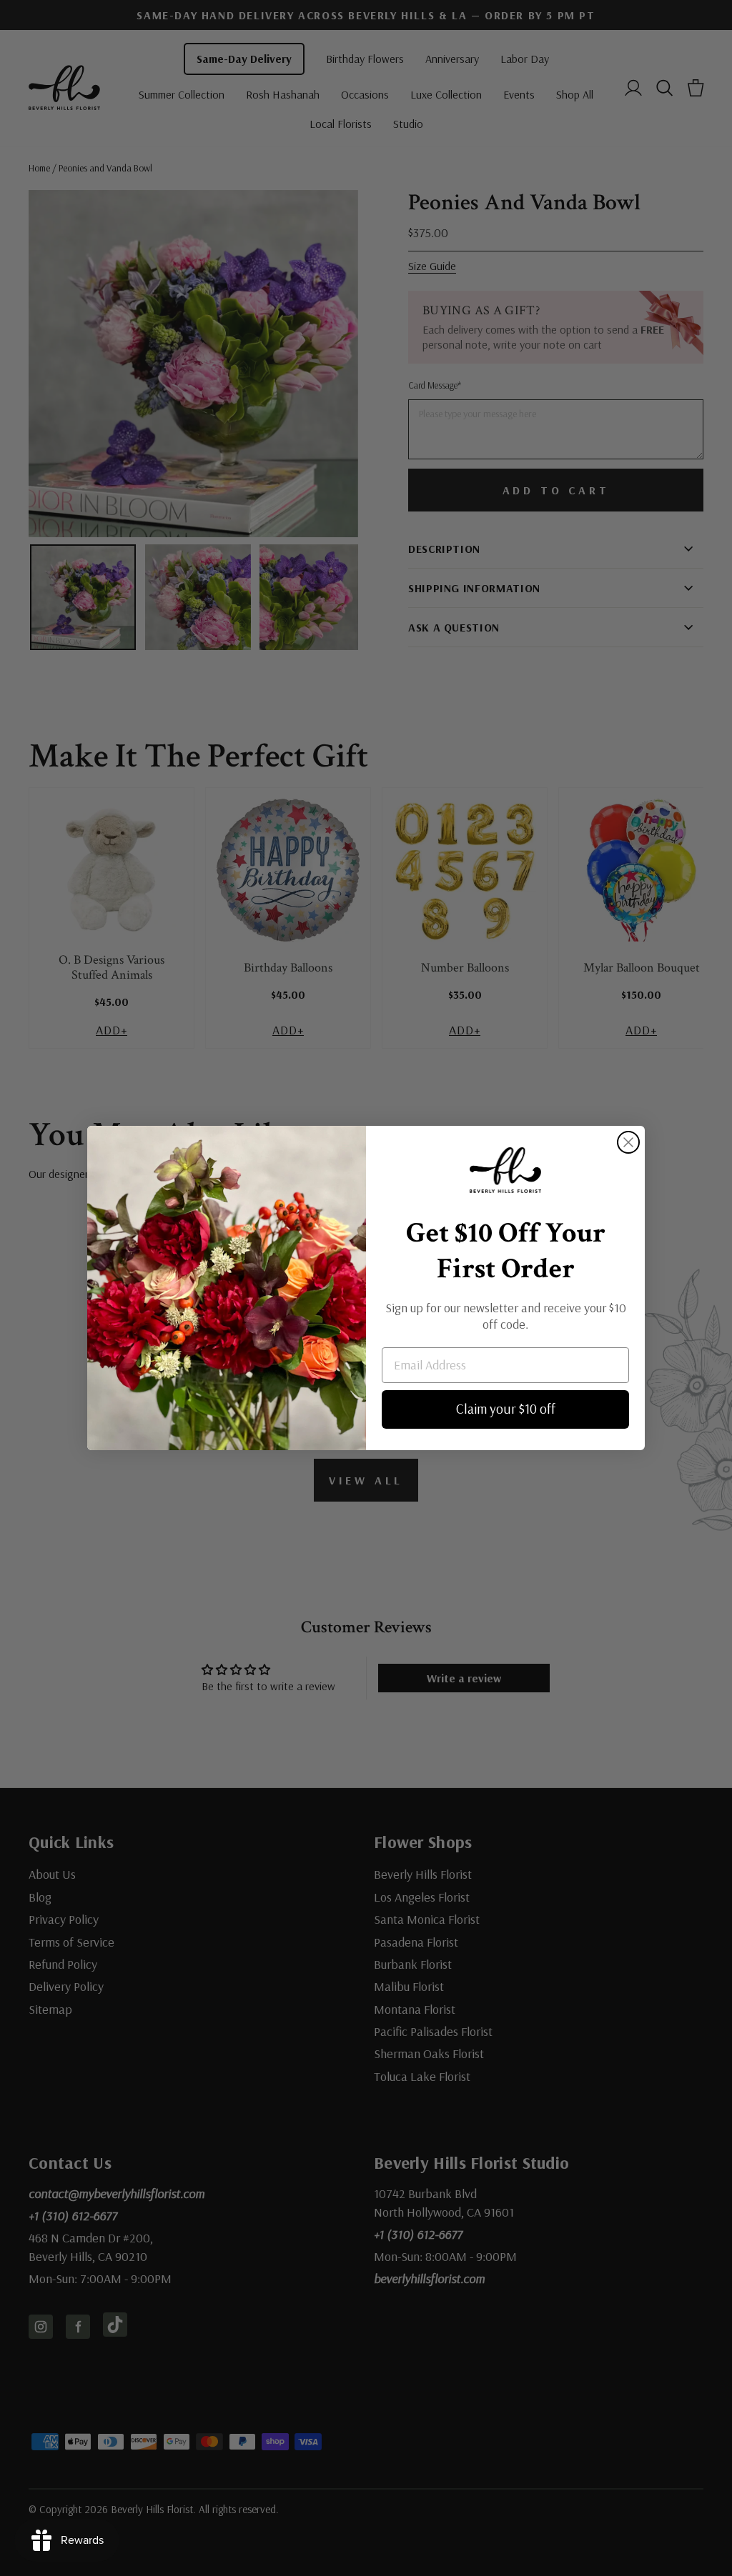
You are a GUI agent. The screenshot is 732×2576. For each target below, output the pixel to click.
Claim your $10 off (506, 1409)
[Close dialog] (628, 1142)
